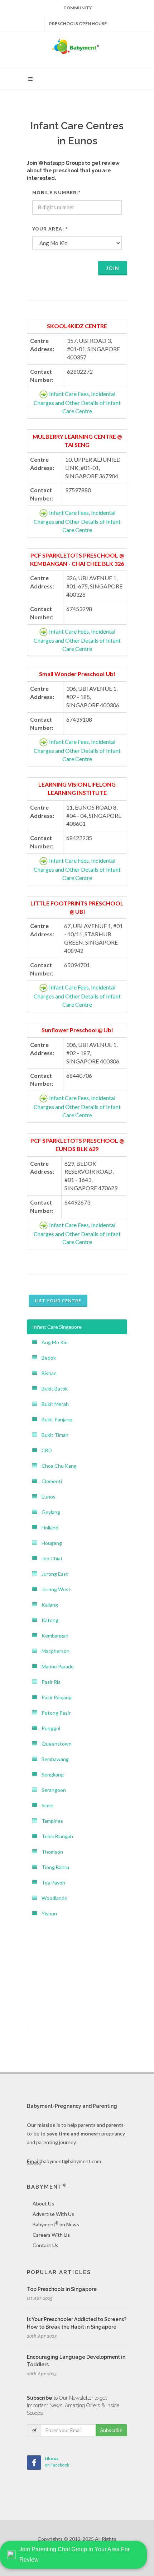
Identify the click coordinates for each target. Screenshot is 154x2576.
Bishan (47, 1373)
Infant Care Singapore (57, 1327)
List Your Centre (58, 1301)
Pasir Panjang (54, 1697)
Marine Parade (56, 1666)
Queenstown (54, 1744)
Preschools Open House (78, 24)
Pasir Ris (49, 1682)
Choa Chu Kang (57, 1466)
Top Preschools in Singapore (62, 2289)
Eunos (46, 1497)
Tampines (50, 1821)
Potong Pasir (54, 1713)
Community (78, 8)
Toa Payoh (51, 1883)
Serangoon (52, 1790)
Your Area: (50, 229)
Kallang (48, 1605)
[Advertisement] (77, 1966)
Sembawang (53, 1759)
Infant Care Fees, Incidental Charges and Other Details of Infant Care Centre (77, 402)
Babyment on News (56, 2224)
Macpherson (53, 1651)
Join (113, 268)
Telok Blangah (55, 1836)
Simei (45, 1805)
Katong (48, 1620)
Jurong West (54, 1589)
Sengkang (50, 1774)
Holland (48, 1527)
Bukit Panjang (55, 1419)
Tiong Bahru (53, 1867)
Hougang (50, 1543)
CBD (45, 1450)
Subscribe (111, 2430)
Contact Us (45, 2245)
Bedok (47, 1358)
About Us (43, 2204)
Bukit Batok (52, 1389)
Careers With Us (51, 2235)
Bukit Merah (53, 1404)
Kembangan (53, 1636)
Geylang (49, 1512)
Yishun (47, 1913)
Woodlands (52, 1898)
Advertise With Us (53, 2214)
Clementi (50, 1481)
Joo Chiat (50, 1558)
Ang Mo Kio (52, 1342)
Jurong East (53, 1574)
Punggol (49, 1728)
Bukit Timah (53, 1435)
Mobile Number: (56, 193)
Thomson (50, 1852)
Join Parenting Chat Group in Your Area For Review (74, 2554)
